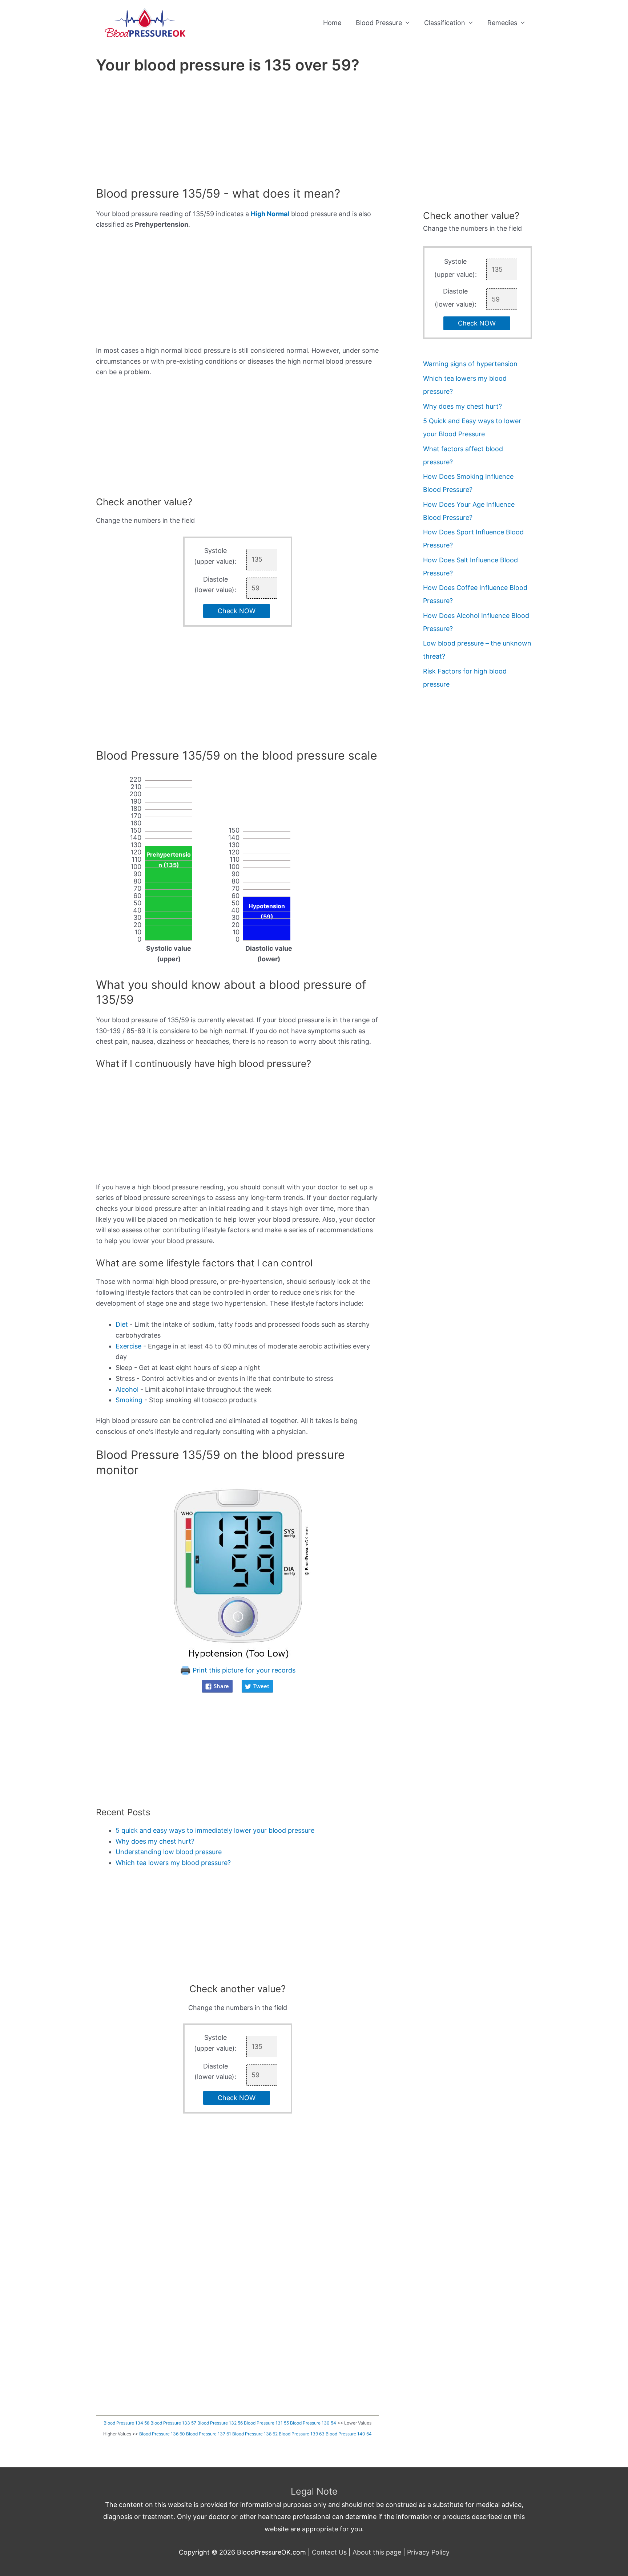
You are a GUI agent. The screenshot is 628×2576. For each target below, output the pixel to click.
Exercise (128, 1346)
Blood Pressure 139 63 (302, 2434)
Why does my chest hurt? (155, 1841)
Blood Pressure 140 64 (349, 2434)
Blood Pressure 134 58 (126, 2423)
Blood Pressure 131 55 (266, 2423)
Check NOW (237, 611)
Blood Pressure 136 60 (162, 2434)
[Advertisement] (237, 132)
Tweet (261, 1686)
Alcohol (127, 1389)
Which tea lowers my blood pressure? (173, 1863)
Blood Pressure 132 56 (220, 2423)
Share (221, 1686)
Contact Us (329, 2552)
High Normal (270, 214)
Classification (445, 23)
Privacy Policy (428, 2552)
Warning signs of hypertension (470, 364)
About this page (377, 2552)
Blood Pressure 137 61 (209, 2434)
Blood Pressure (379, 23)
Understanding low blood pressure (169, 1852)
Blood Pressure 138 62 (255, 2434)
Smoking (129, 1400)
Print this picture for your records (243, 1670)
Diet (122, 1324)
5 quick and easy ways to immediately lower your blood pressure (215, 1830)
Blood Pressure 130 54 (313, 2423)
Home (332, 23)
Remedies (502, 23)
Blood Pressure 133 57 (173, 2423)
